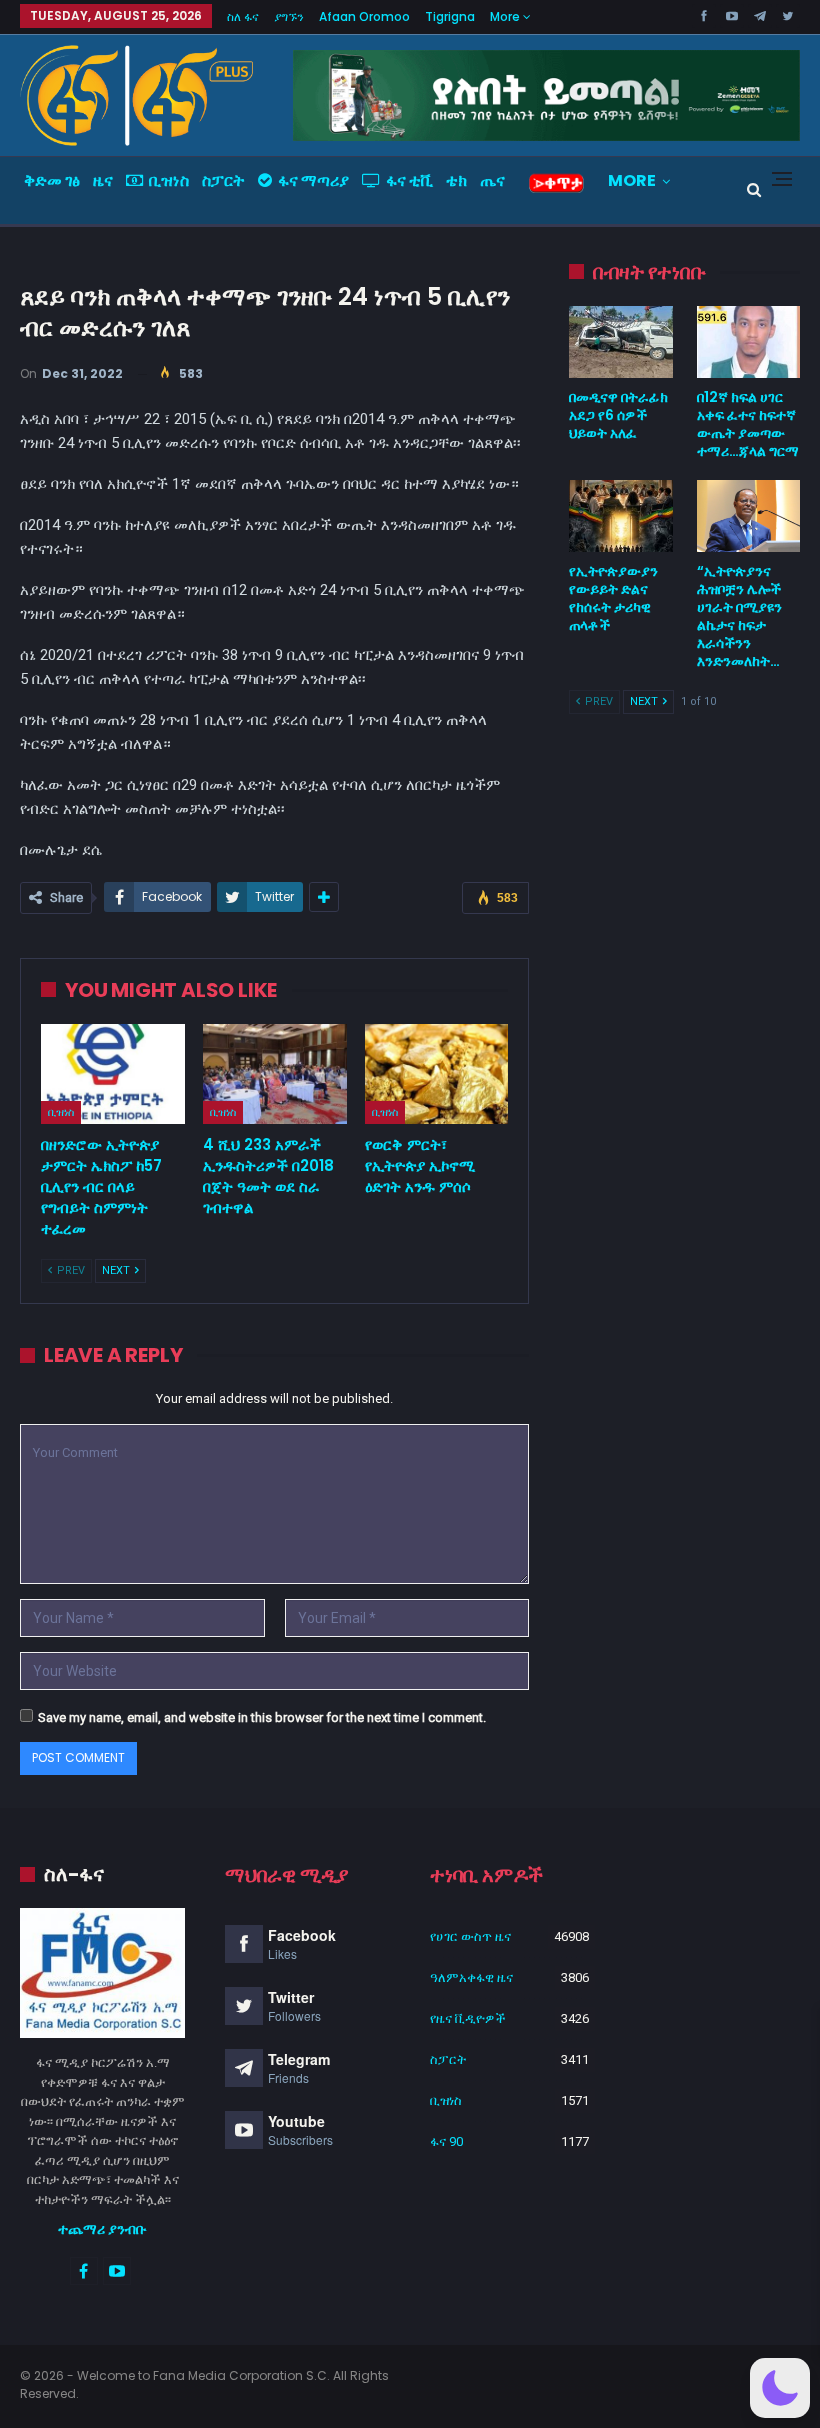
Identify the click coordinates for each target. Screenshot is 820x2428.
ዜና (103, 180)
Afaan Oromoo (364, 16)
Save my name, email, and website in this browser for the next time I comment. (262, 1717)
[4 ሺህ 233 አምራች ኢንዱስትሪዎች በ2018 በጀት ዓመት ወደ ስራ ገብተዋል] (275, 1074)
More (506, 16)
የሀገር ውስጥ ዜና (470, 1936)
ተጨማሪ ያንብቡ (102, 2229)
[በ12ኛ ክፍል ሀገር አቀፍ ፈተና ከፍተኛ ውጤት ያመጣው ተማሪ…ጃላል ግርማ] (748, 342)
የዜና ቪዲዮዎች (468, 2018)
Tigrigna (450, 16)
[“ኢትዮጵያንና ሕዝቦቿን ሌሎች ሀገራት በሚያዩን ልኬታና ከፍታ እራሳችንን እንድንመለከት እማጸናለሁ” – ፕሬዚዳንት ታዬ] (748, 516)
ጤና (492, 180)
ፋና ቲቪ (409, 180)
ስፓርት (223, 180)
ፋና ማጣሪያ (313, 180)
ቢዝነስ (169, 180)
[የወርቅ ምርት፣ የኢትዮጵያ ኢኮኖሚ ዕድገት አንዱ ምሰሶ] (437, 1074)
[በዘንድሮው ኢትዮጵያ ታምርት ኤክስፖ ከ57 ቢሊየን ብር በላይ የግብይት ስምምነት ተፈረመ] (113, 1074)
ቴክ (456, 180)
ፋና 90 (446, 2141)
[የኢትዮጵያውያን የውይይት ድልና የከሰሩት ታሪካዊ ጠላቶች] (620, 516)
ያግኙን (289, 16)
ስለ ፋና (243, 16)
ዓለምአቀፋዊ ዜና (471, 1977)
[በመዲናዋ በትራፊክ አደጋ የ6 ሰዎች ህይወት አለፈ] (620, 342)
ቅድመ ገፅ (52, 180)
